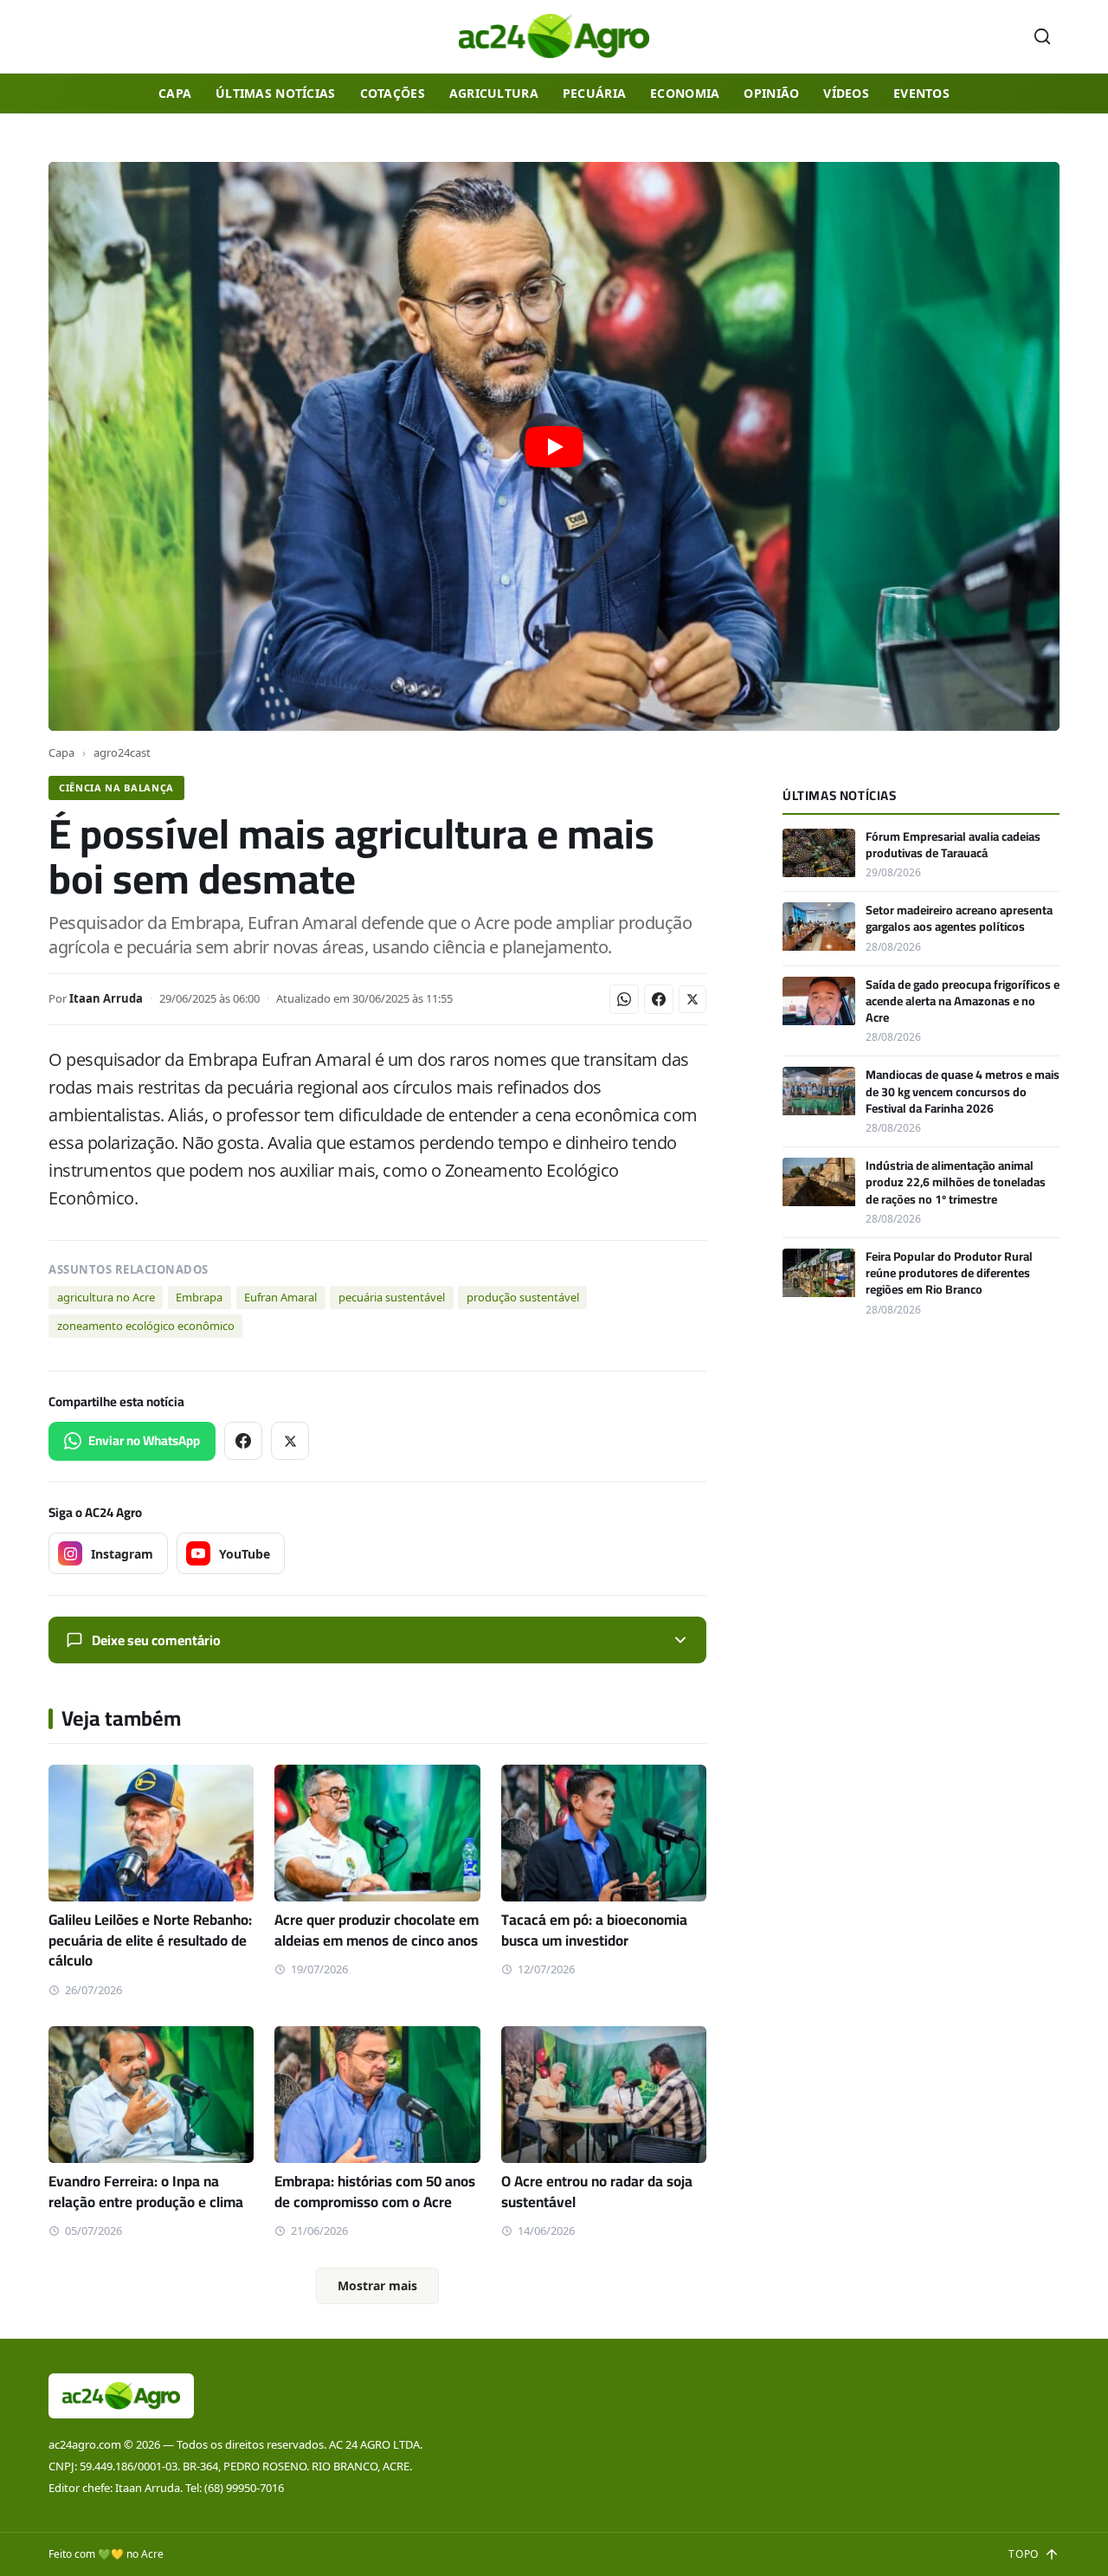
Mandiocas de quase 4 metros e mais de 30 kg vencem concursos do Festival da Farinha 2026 (963, 1091)
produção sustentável (523, 1297)
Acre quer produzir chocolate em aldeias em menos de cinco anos (377, 1930)
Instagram (122, 1554)
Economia (685, 93)
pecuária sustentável (392, 1297)
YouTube (245, 1554)
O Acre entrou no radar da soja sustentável (597, 2191)
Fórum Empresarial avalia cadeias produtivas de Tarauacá (953, 845)
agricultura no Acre (106, 1297)
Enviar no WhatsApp (144, 1440)
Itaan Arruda (106, 998)
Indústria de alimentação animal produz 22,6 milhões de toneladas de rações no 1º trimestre (956, 1182)
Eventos (921, 93)
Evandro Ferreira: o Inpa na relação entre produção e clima (146, 2191)
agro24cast (122, 752)
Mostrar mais (377, 2285)
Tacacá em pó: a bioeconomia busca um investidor (594, 1930)
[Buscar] (1042, 36)
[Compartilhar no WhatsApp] (624, 999)
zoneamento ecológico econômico (146, 1326)
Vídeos (846, 93)
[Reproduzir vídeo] (554, 446)
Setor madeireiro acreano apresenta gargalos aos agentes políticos (959, 918)
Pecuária (594, 93)
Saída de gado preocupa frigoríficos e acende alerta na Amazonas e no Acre (963, 1001)
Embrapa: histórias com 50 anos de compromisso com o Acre (375, 2191)
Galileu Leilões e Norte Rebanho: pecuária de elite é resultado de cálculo (150, 1940)
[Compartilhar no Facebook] (659, 999)
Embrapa (199, 1297)
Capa (61, 752)
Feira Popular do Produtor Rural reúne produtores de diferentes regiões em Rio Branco (949, 1273)
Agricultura (494, 93)
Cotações (393, 93)
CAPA (175, 93)
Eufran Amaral (280, 1297)
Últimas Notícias (275, 93)
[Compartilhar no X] (692, 999)
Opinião (771, 93)
